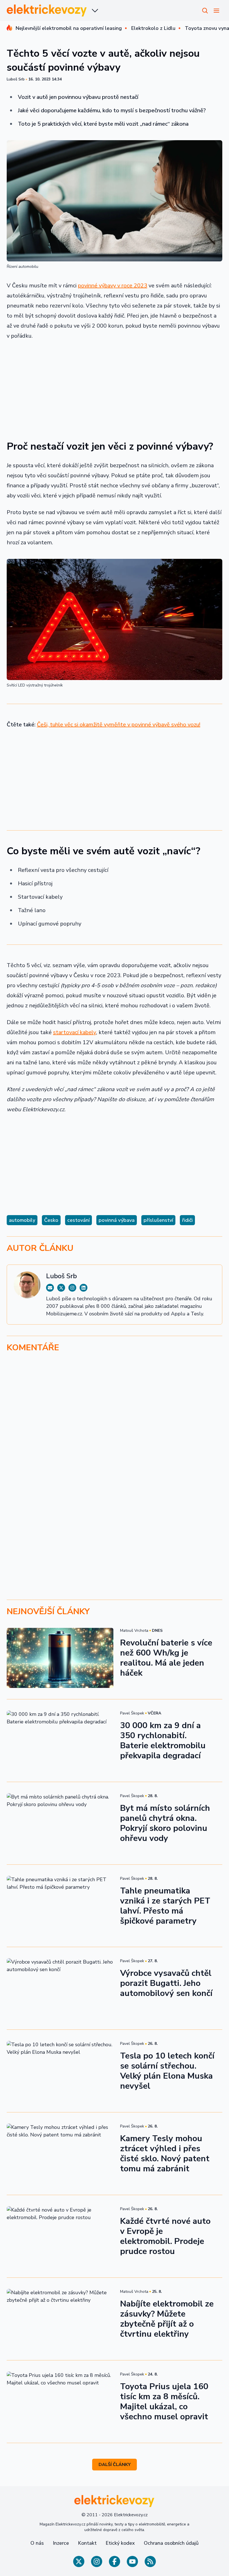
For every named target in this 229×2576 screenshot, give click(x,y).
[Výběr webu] (95, 11)
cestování (78, 1220)
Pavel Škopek (132, 1713)
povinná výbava (117, 1220)
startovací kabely (75, 1032)
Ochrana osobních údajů (171, 2543)
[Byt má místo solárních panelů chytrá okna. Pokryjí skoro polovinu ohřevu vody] (60, 1823)
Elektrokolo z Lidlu (153, 28)
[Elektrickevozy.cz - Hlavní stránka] (47, 10)
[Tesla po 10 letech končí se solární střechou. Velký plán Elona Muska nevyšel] (60, 2071)
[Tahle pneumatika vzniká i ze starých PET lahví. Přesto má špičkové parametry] (60, 1906)
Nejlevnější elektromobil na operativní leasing (69, 28)
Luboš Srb (16, 79)
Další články (115, 2465)
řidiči (187, 1220)
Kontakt (87, 2543)
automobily (22, 1220)
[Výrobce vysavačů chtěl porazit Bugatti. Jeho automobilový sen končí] (60, 1988)
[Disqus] (115, 1434)
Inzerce (61, 2543)
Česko (51, 1220)
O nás (37, 2543)
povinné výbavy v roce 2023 (113, 286)
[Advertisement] (115, 387)
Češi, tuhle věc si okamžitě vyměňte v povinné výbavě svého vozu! (119, 725)
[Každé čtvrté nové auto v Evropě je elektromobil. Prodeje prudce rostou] (60, 2236)
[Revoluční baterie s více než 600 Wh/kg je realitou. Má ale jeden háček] (60, 1658)
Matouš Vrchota (134, 1631)
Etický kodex (120, 2543)
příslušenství (158, 1220)
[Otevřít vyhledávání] (205, 11)
